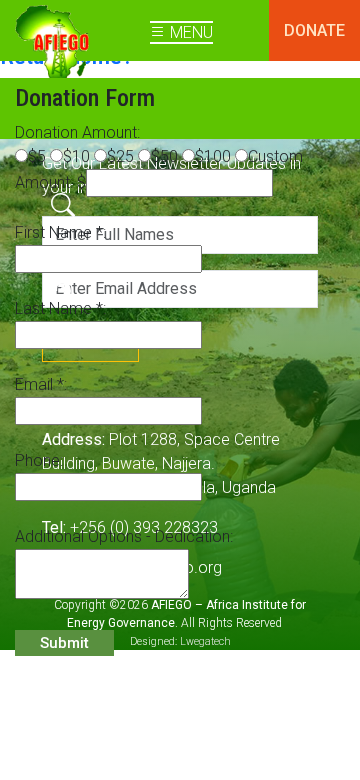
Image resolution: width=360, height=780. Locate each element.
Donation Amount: (77, 132)
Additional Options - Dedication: (124, 536)
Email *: (41, 384)
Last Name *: (60, 308)
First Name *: (60, 232)
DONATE (314, 30)
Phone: (39, 460)
